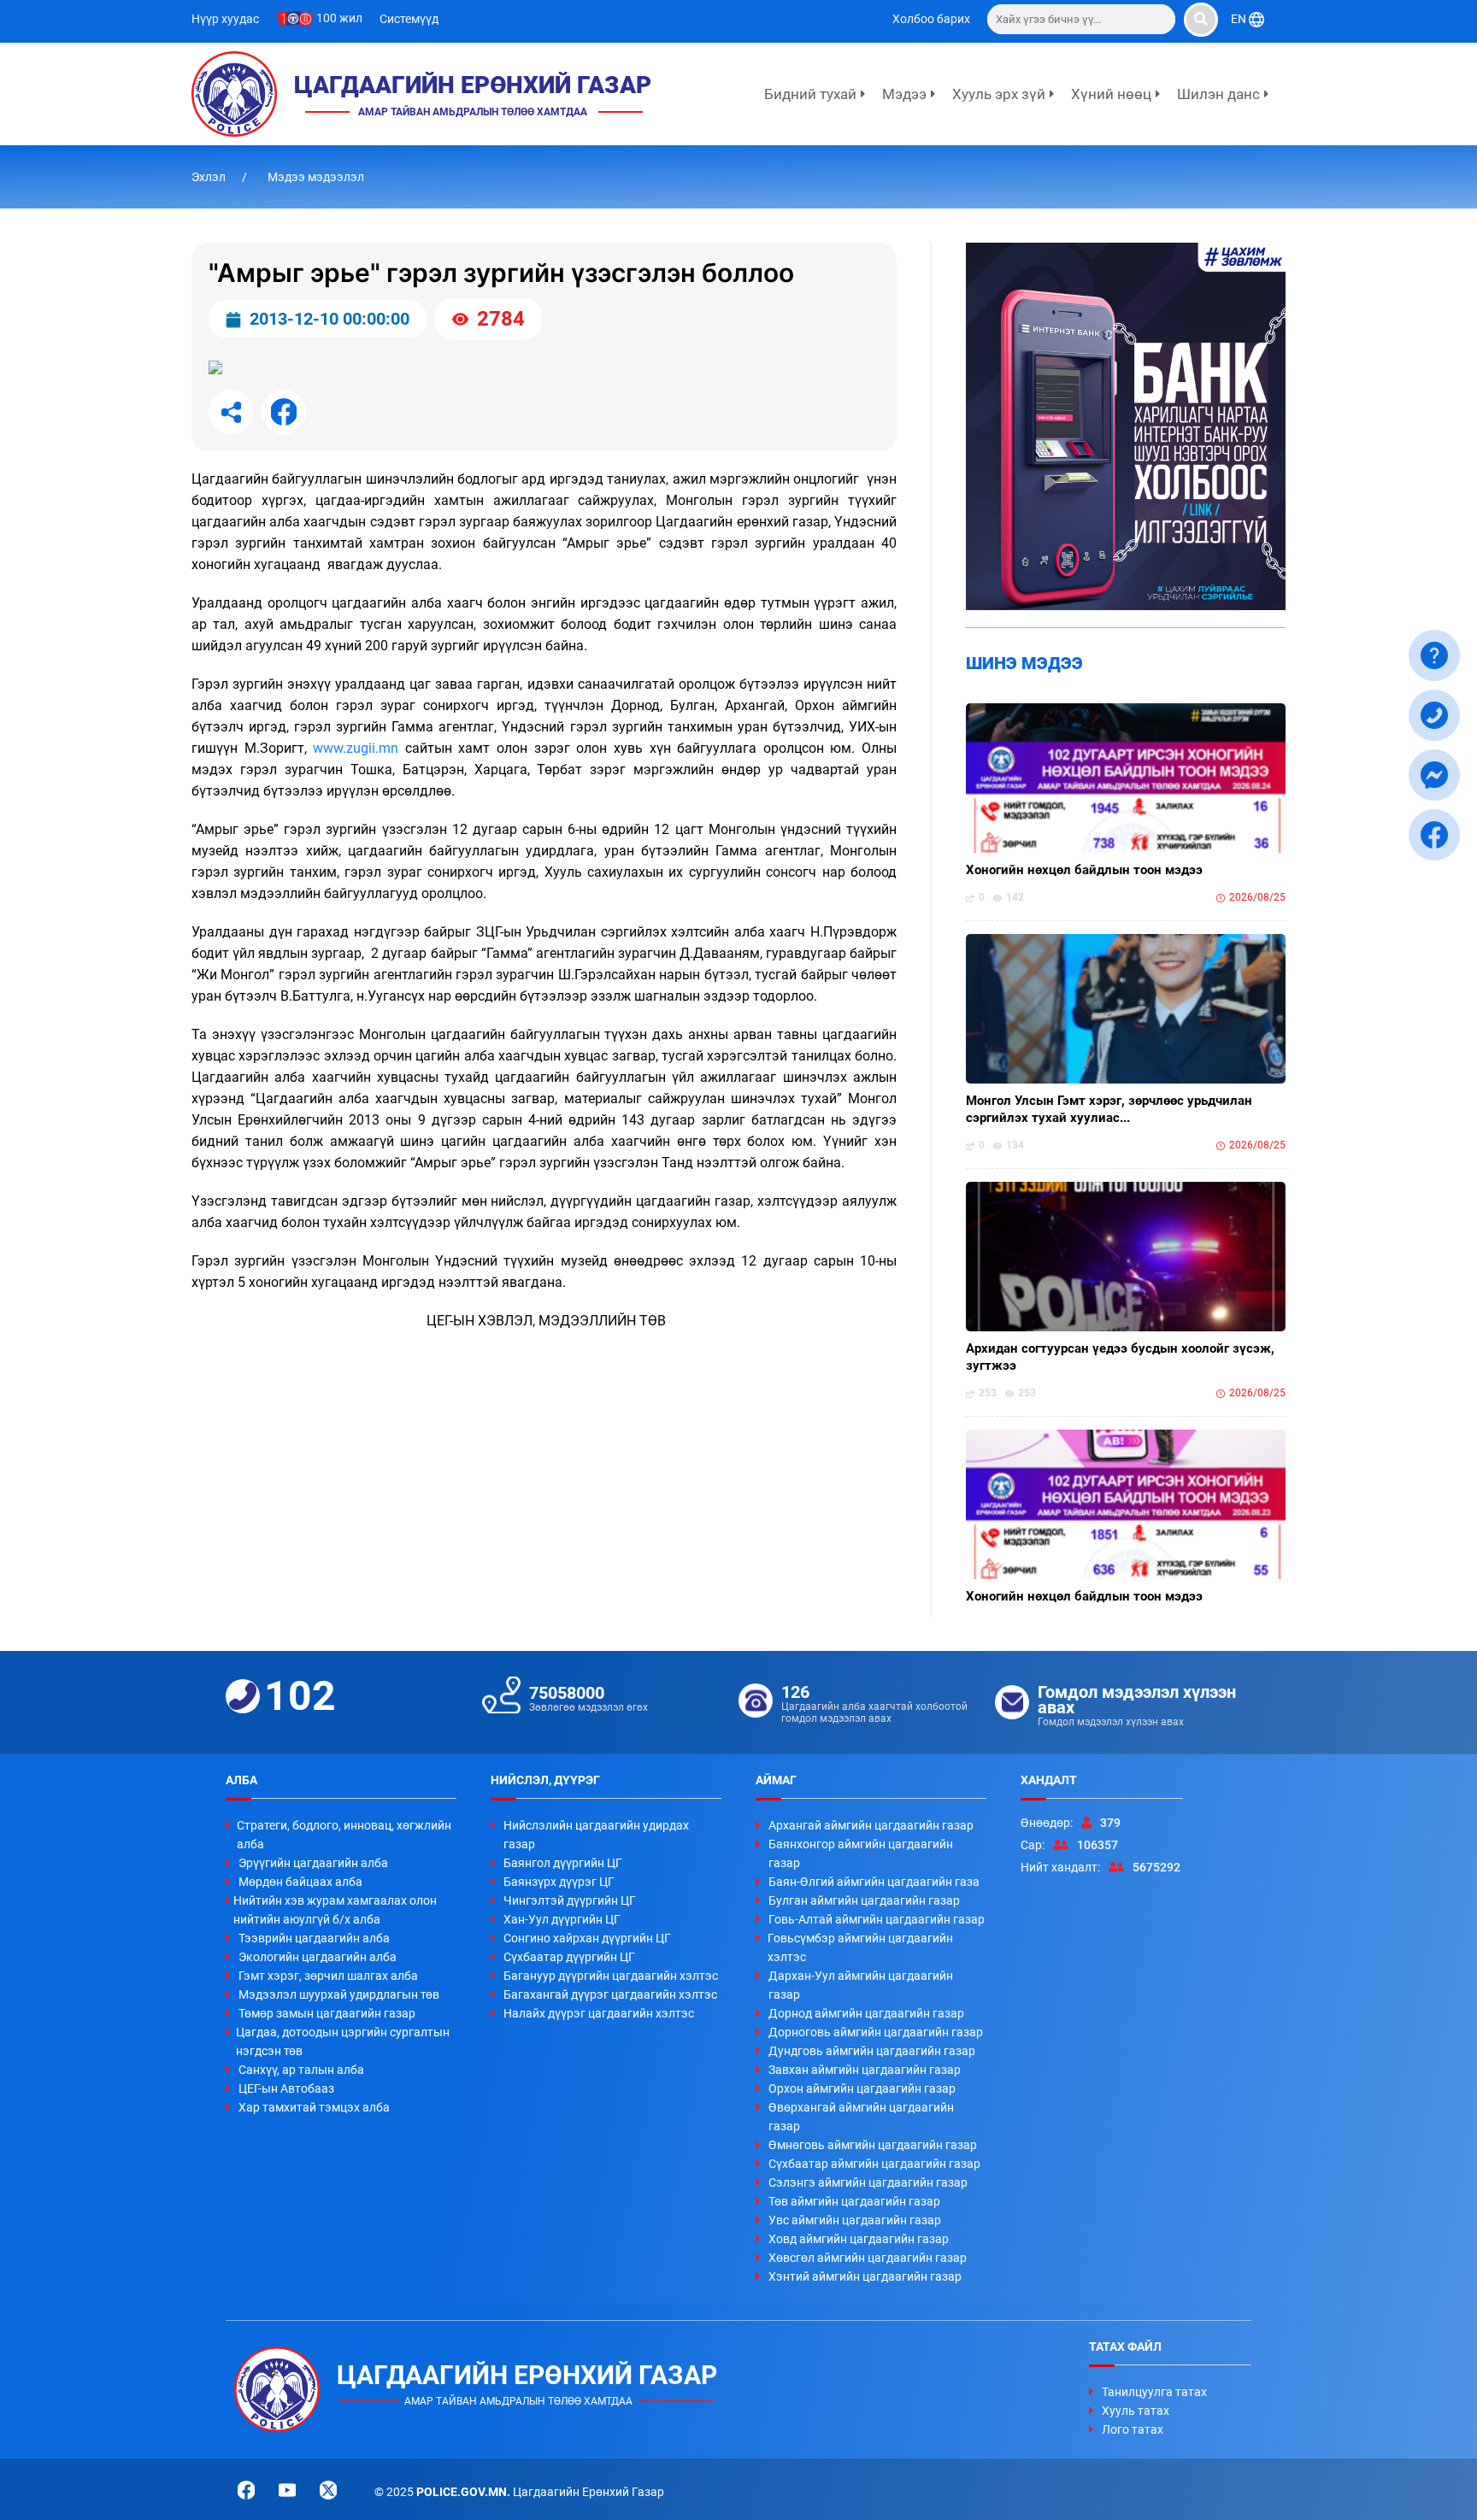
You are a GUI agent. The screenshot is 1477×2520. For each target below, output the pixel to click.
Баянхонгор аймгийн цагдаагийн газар (861, 1853)
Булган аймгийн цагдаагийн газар (864, 1900)
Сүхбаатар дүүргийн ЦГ (569, 1957)
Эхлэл (210, 177)
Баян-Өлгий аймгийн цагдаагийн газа (874, 1882)
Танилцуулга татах (1154, 2392)
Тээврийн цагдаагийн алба (314, 1938)
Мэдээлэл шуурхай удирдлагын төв (339, 1994)
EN (1240, 19)
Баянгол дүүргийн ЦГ (563, 1863)
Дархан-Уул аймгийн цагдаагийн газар (861, 1985)
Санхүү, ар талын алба (301, 2070)
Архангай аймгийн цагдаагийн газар (871, 1825)
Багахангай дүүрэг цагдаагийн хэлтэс (610, 1994)
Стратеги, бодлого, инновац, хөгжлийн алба (344, 1835)
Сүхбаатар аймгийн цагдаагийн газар (874, 2164)
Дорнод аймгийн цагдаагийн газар (866, 2013)
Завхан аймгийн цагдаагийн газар (865, 2070)
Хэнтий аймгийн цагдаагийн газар (865, 2276)
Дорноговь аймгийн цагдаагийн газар (876, 2032)
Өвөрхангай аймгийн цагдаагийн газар (861, 2117)
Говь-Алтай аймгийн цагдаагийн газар (877, 1919)
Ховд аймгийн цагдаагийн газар (859, 2239)
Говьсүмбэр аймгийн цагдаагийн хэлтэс (860, 1947)
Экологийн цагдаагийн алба (318, 1957)
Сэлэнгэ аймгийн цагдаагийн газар (868, 2182)
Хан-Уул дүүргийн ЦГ (562, 1919)
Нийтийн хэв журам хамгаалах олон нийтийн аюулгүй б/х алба (335, 1910)
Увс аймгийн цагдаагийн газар (855, 2220)
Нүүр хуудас (225, 19)
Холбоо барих (931, 19)
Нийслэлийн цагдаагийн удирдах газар (596, 1835)
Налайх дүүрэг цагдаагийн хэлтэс (599, 2013)
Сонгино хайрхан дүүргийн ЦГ (587, 1938)
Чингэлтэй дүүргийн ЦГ (570, 1900)
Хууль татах (1136, 2411)
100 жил (338, 18)
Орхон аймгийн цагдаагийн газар (862, 2088)
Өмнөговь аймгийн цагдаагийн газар (873, 2145)
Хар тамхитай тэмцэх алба (314, 2107)
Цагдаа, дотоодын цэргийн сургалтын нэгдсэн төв (343, 2041)
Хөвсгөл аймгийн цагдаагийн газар (868, 2258)
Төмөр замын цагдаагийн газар (327, 2013)
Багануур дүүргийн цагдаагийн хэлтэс (611, 1976)
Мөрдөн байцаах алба (300, 1882)
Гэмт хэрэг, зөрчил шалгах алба (328, 1976)
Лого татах (1133, 2429)
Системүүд (409, 19)
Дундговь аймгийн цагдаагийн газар (872, 2051)
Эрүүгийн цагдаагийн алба (313, 1863)
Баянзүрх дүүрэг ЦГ (559, 1882)
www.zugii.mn (356, 748)
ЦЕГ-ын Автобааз (286, 2088)
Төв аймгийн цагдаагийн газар (854, 2201)
